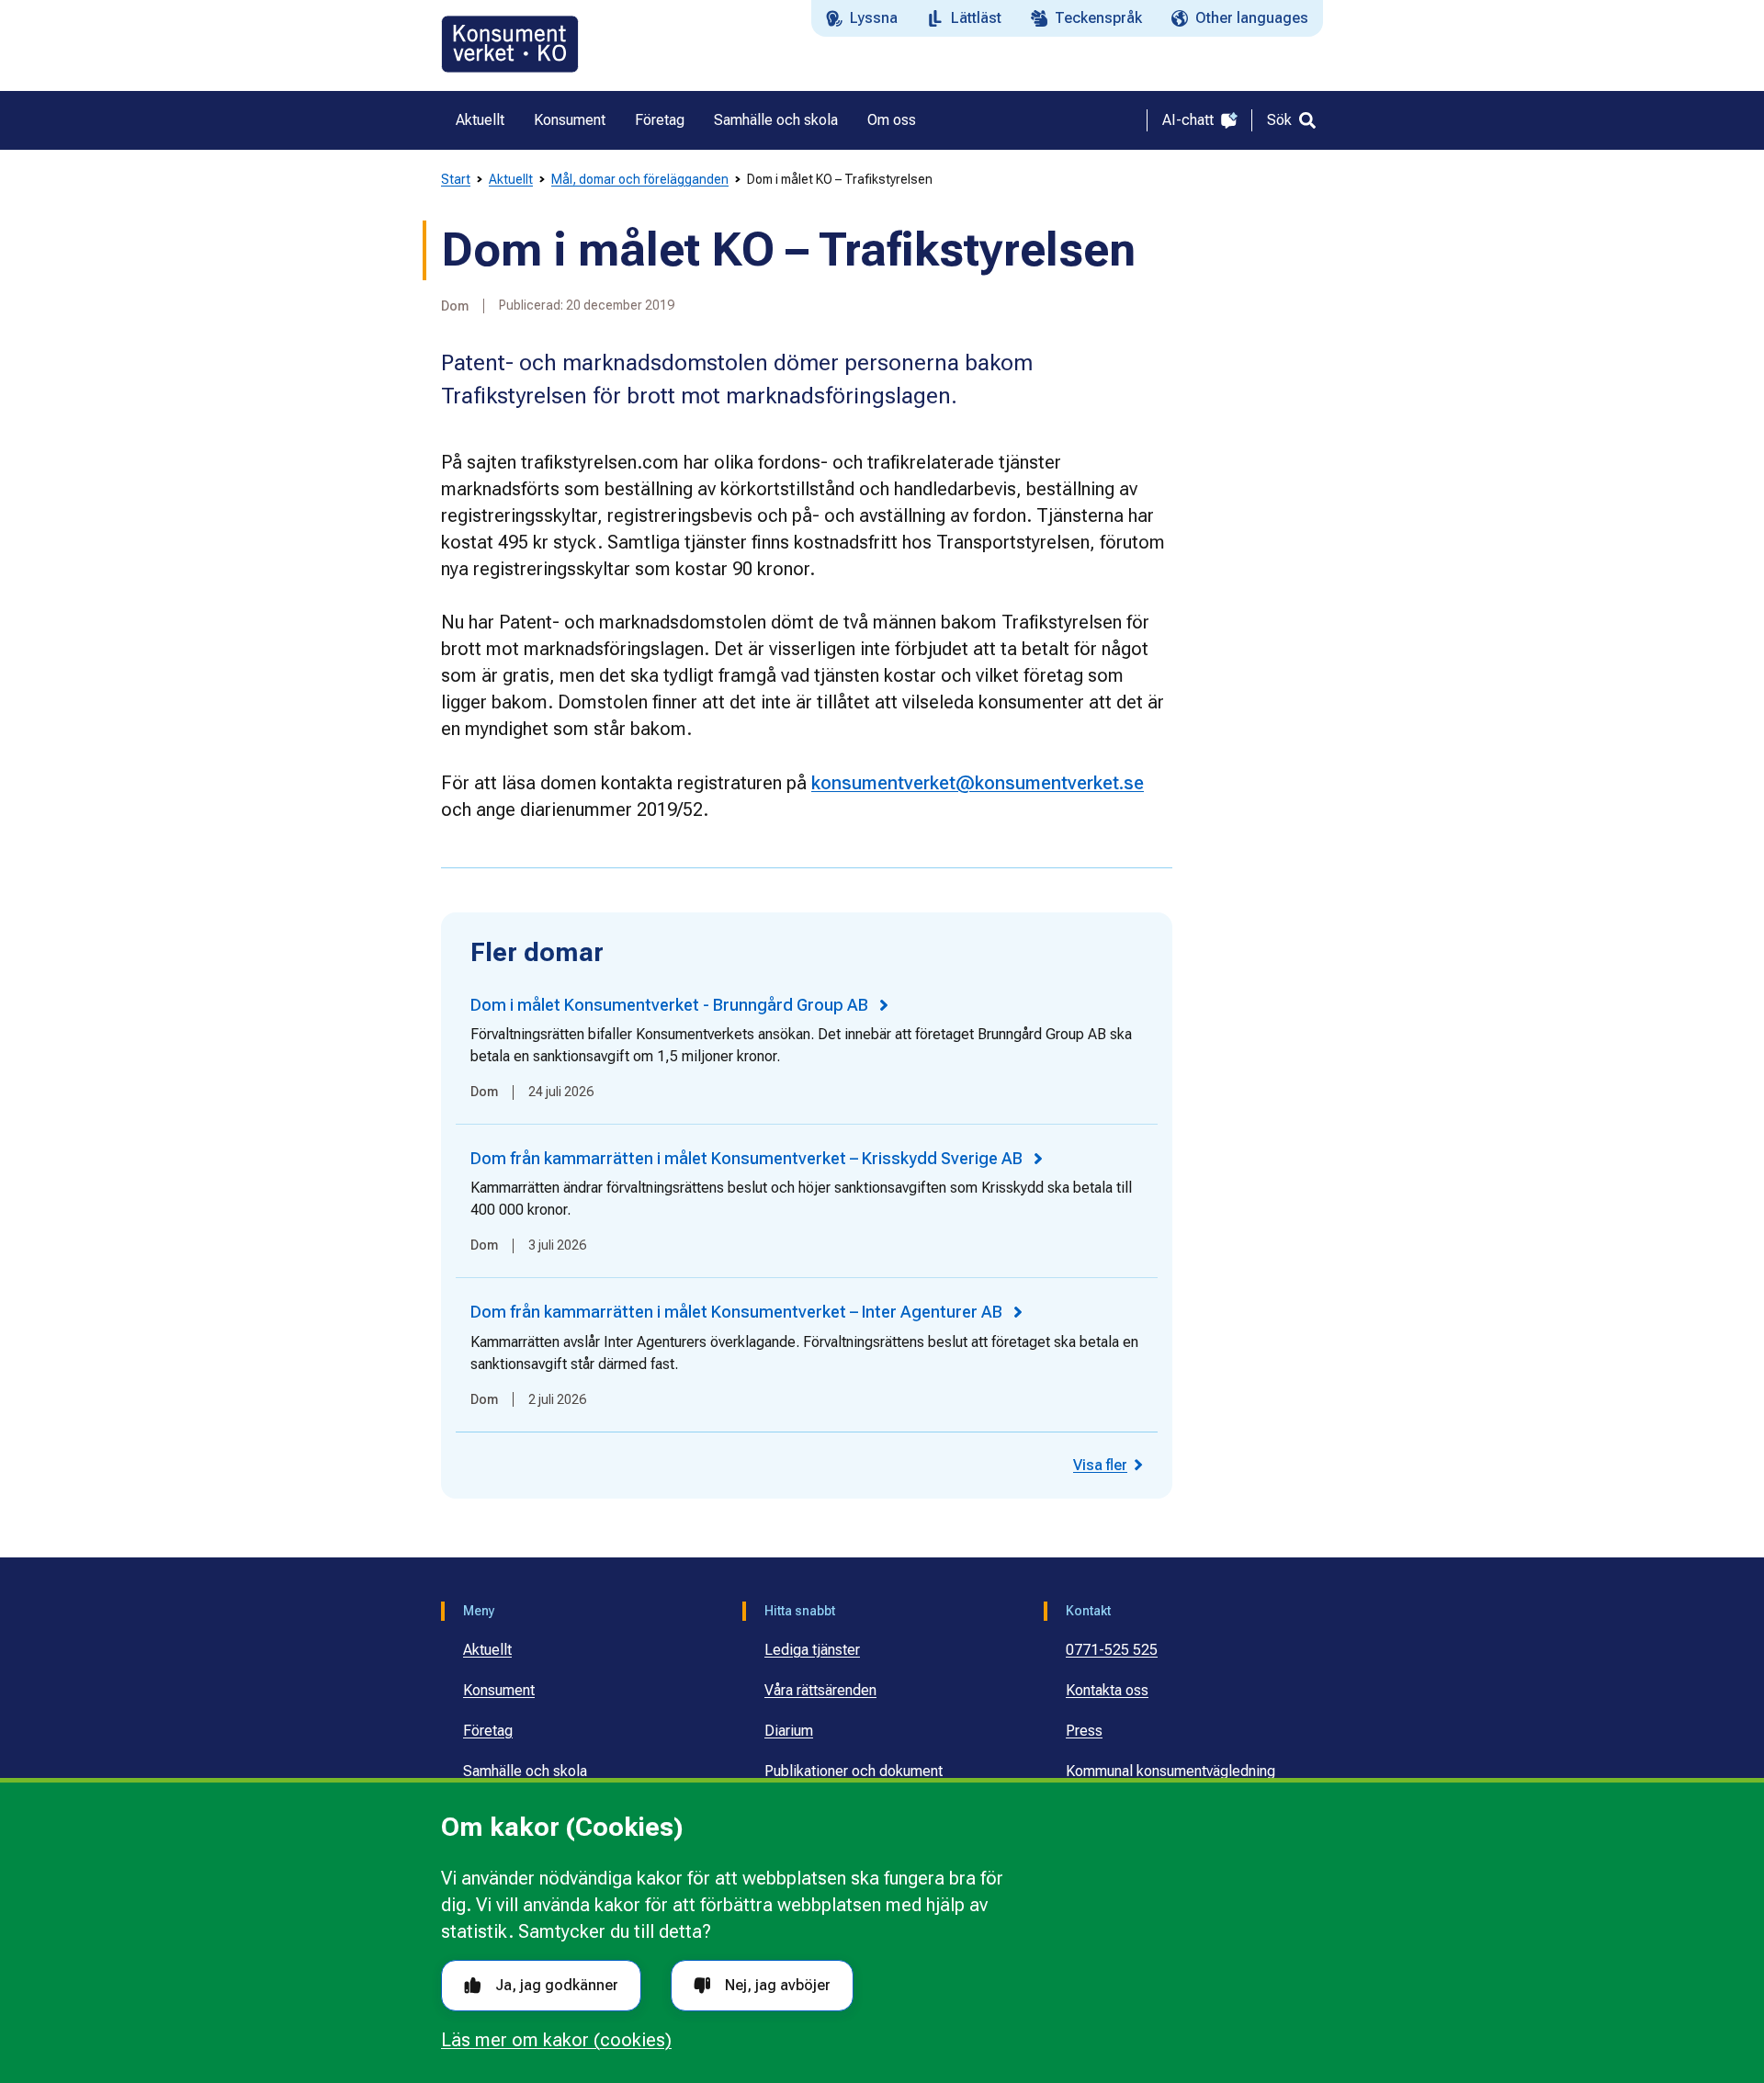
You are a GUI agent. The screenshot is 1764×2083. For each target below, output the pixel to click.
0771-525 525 (1112, 1650)
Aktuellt (511, 179)
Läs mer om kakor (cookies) (556, 2040)
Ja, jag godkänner (557, 1985)
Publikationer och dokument (854, 1771)
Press (1084, 1731)
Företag (488, 1731)
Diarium (789, 1731)
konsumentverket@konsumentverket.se (978, 783)
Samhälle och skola (525, 1771)
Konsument (499, 1690)
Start (456, 179)
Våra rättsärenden (820, 1690)
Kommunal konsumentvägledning (1170, 1771)
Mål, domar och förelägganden (640, 179)
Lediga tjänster (812, 1650)
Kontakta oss (1107, 1690)
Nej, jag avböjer (778, 1985)
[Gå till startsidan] (510, 44)
